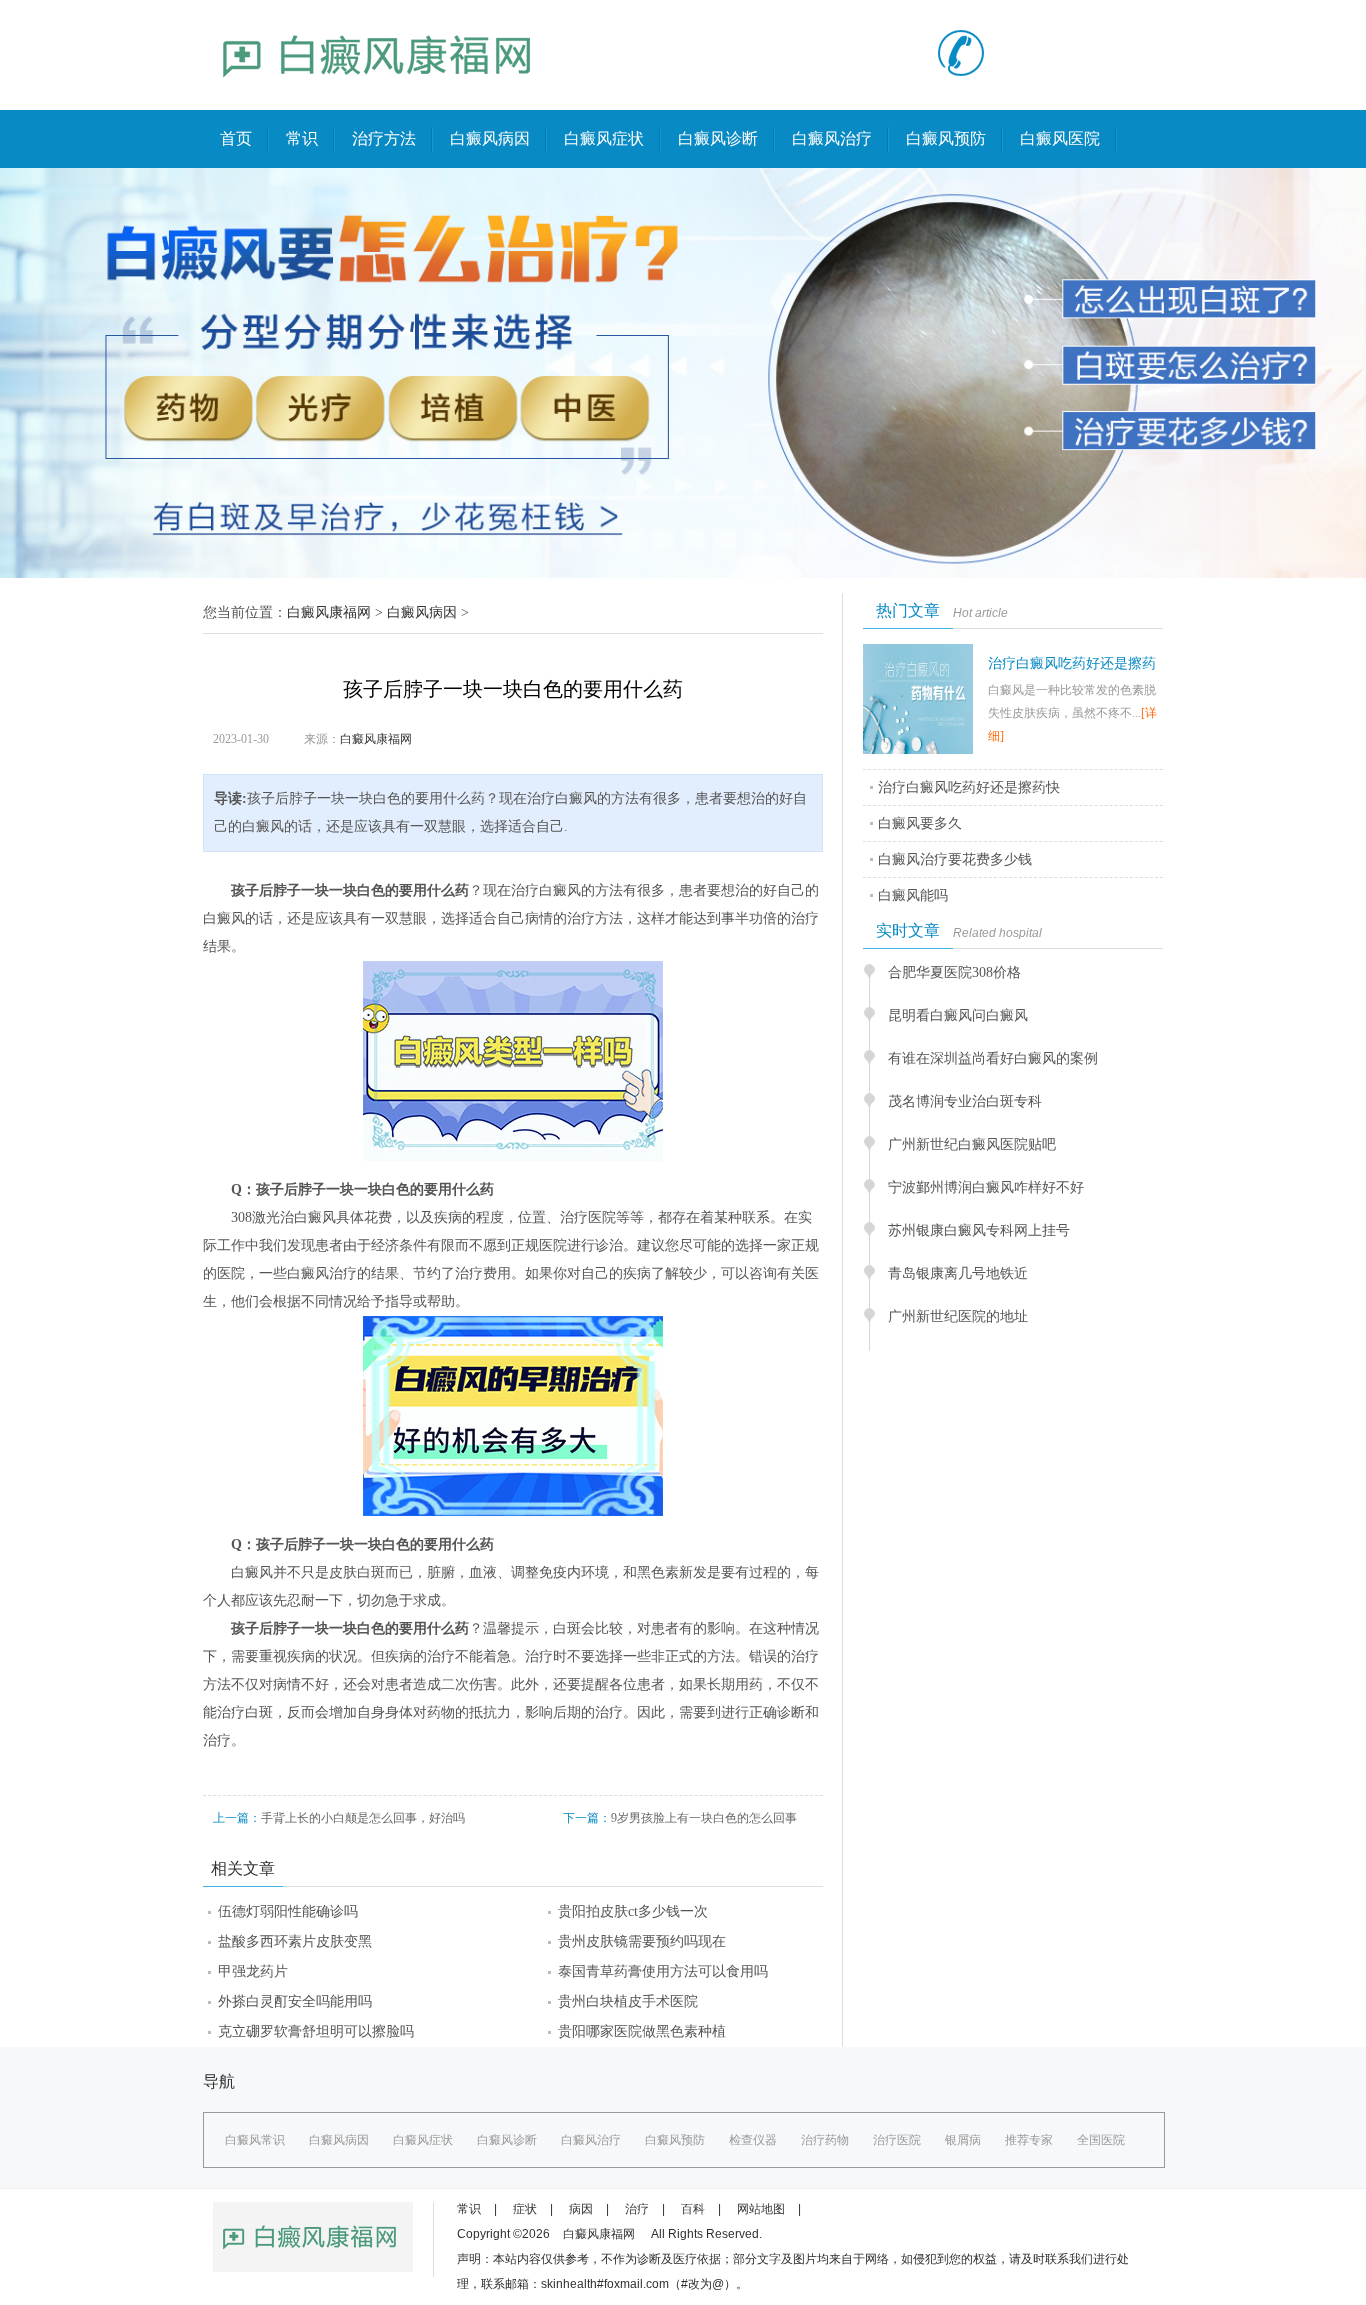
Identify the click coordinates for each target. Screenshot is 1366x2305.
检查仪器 (753, 2140)
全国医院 (1101, 2140)
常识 (302, 138)
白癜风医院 (1060, 138)
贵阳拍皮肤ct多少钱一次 (633, 1911)
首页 (236, 138)
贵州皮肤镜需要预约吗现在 (642, 1941)
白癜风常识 (255, 2140)
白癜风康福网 (329, 612)
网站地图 (761, 2209)
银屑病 (963, 2140)
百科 (693, 2209)
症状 (525, 2209)
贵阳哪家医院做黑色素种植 (642, 2031)
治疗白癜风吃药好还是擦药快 (969, 787)
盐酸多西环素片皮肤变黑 (295, 1941)
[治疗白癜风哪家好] (378, 96)
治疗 (637, 2209)
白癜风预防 (946, 138)
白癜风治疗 (832, 138)
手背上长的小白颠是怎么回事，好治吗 (363, 1818)
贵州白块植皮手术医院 (628, 2001)
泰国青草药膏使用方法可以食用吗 (663, 1971)
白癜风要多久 (920, 823)
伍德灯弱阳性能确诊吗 (288, 1911)
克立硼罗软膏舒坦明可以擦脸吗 (316, 2031)
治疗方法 (384, 138)
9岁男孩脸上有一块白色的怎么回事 (704, 1818)
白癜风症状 (604, 138)
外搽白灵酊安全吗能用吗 (295, 2001)
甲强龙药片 (253, 1971)
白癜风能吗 (913, 895)
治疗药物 (825, 2140)
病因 (581, 2209)
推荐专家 (1029, 2140)
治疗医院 (897, 2140)
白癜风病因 (490, 138)
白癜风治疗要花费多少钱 (955, 859)
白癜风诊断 (718, 138)
